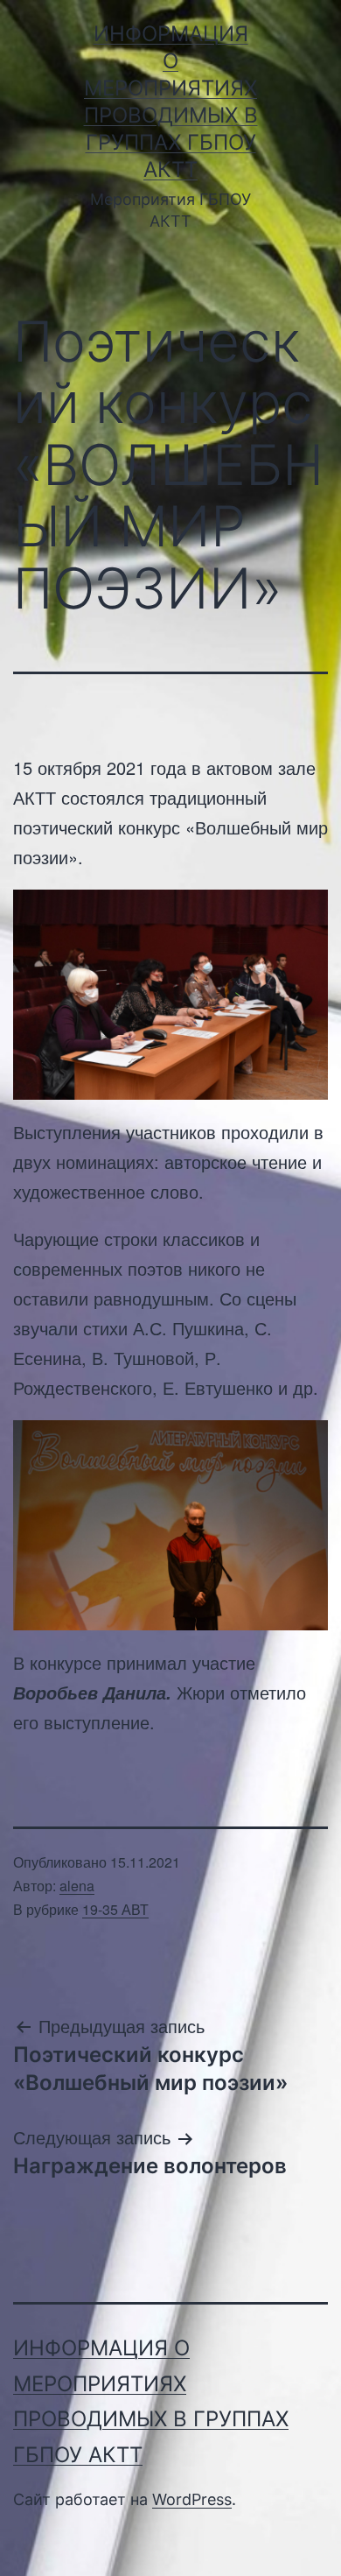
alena (77, 1886)
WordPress (192, 2499)
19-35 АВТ (115, 1909)
